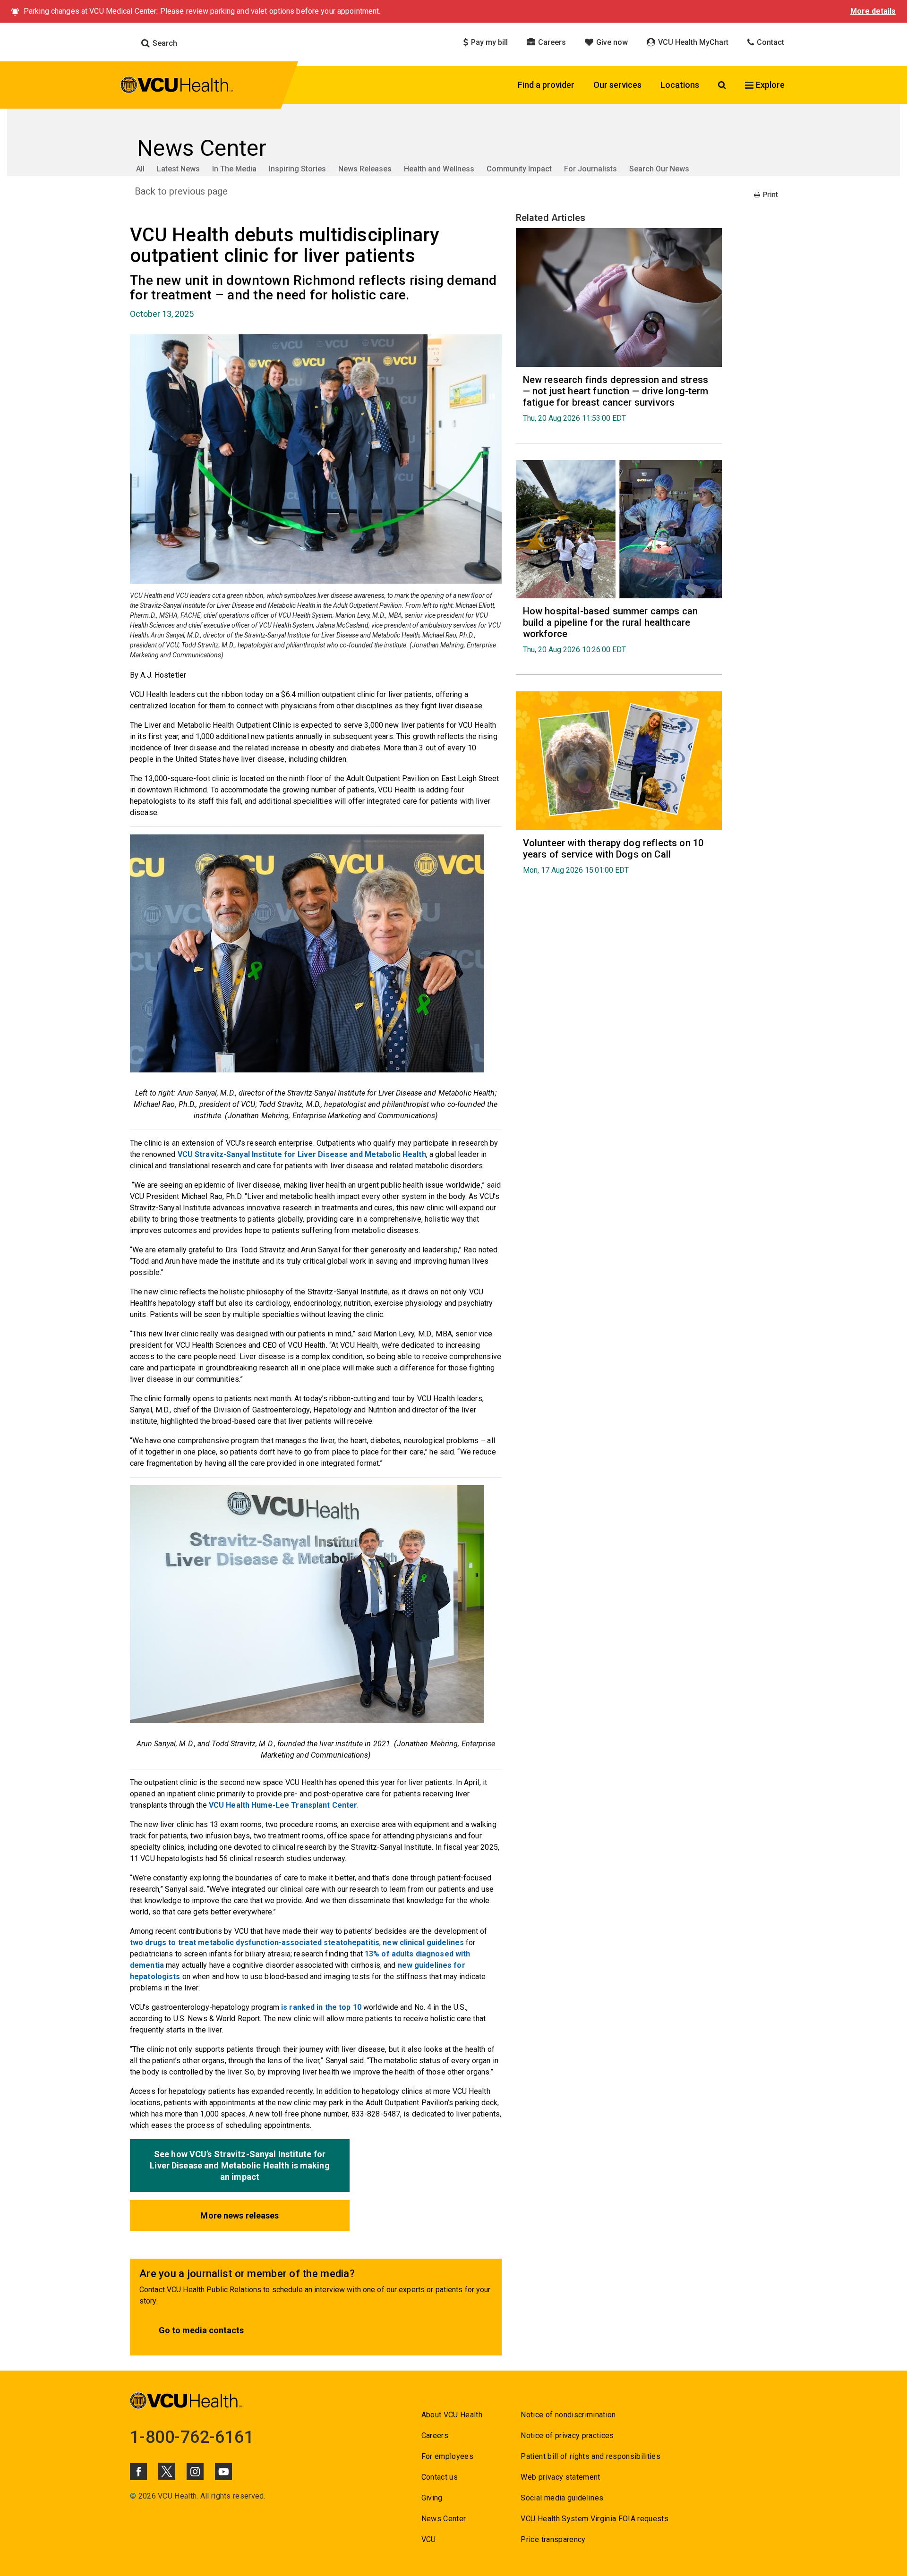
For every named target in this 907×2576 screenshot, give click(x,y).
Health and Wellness (439, 169)
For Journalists (590, 169)
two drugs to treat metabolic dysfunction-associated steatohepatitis (255, 1943)
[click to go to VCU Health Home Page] (177, 86)
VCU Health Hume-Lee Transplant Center (283, 1805)
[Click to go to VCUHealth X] (167, 2471)
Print (770, 195)
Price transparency (553, 2539)
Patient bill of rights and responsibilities (590, 2456)
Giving (432, 2498)
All (140, 169)
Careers (551, 42)
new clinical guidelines (423, 1943)
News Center (444, 2519)
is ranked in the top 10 (321, 2007)
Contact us (440, 2477)
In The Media (234, 169)
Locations (680, 85)
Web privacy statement (560, 2477)
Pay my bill (488, 42)
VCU (429, 2539)
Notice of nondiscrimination (568, 2415)
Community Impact (519, 169)
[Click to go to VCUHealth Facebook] (138, 2472)
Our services (617, 85)
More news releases (240, 2215)
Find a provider (546, 85)
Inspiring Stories (297, 169)
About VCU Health (452, 2415)
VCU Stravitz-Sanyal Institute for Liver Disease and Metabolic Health (302, 1154)
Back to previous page (181, 191)
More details (873, 11)
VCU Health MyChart (692, 42)
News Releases (365, 169)
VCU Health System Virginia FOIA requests (595, 2519)
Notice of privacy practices (567, 2436)
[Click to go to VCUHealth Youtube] (223, 2472)
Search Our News (659, 169)
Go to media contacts (201, 2330)
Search (164, 43)
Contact (770, 42)
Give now (611, 42)
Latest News (178, 169)
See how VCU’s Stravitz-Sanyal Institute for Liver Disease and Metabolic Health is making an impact (240, 2165)
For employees (447, 2456)
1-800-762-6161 (192, 2437)
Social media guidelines (562, 2498)
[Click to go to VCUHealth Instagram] (195, 2472)
